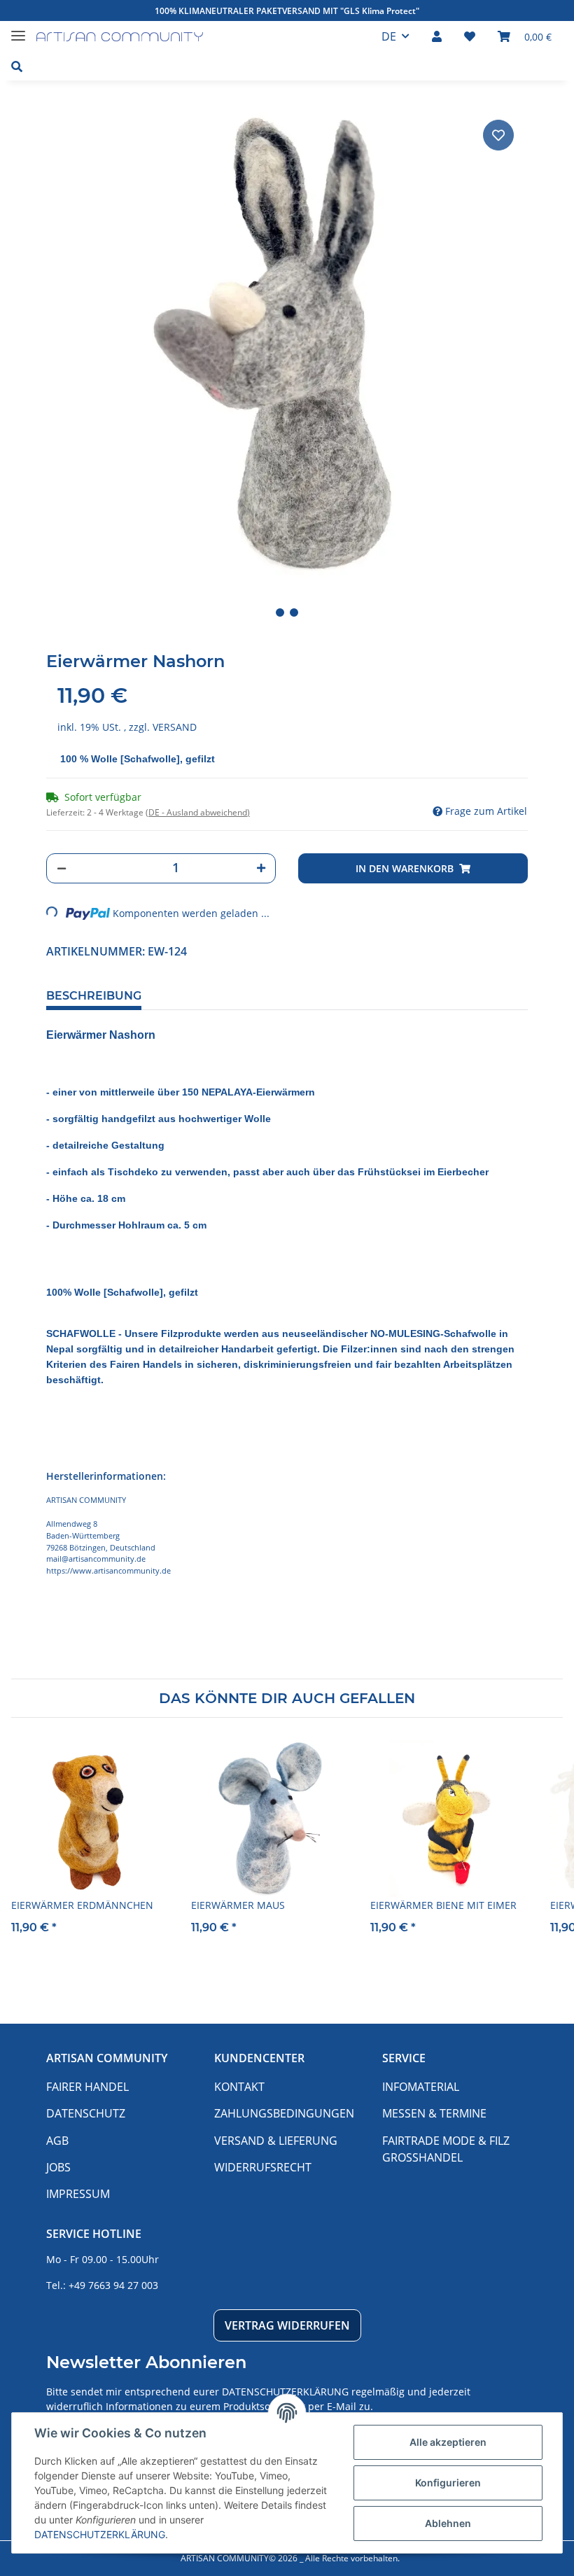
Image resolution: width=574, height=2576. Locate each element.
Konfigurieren (448, 2483)
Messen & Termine (434, 2113)
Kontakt (239, 2087)
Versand (175, 727)
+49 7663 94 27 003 (113, 2285)
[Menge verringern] (62, 868)
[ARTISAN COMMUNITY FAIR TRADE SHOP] (120, 37)
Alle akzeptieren (448, 2442)
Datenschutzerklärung (285, 2392)
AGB (57, 2141)
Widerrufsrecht (263, 2167)
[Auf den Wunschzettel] (498, 135)
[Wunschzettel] (470, 36)
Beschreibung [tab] (94, 996)
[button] (437, 36)
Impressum (78, 2194)
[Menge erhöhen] (261, 868)
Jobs (58, 2167)
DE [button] (389, 36)
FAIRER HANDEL (87, 2087)
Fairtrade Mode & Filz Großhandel (446, 2149)
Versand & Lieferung (276, 2141)
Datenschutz (86, 2113)
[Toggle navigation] (18, 30)
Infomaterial (421, 2087)
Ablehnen (448, 2523)
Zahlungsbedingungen (284, 2113)
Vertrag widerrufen (287, 2325)
